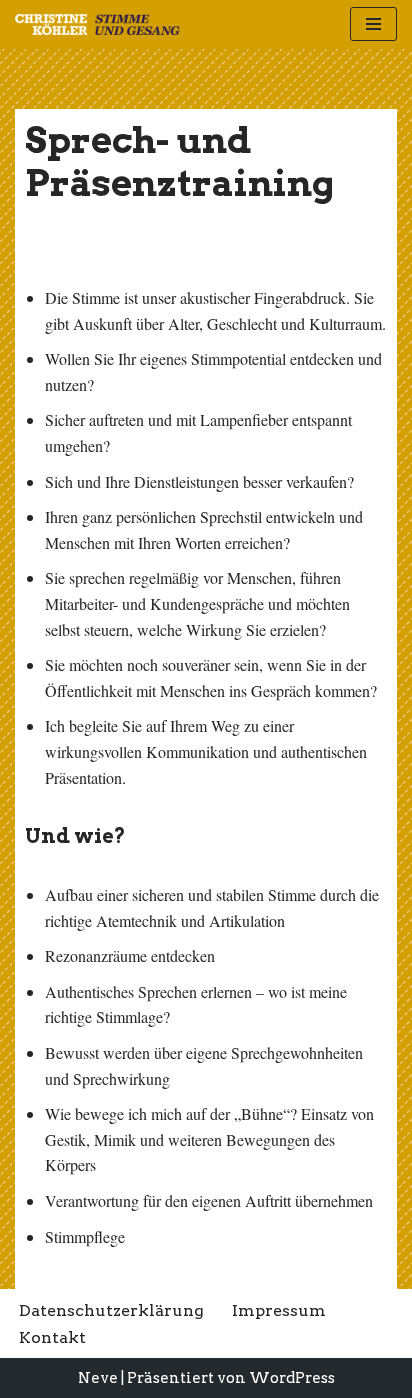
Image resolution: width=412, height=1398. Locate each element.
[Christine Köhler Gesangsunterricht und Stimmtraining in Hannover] (97, 24)
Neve (98, 1378)
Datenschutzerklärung (111, 1310)
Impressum (279, 1310)
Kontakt (52, 1337)
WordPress (292, 1378)
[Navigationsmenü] (373, 24)
